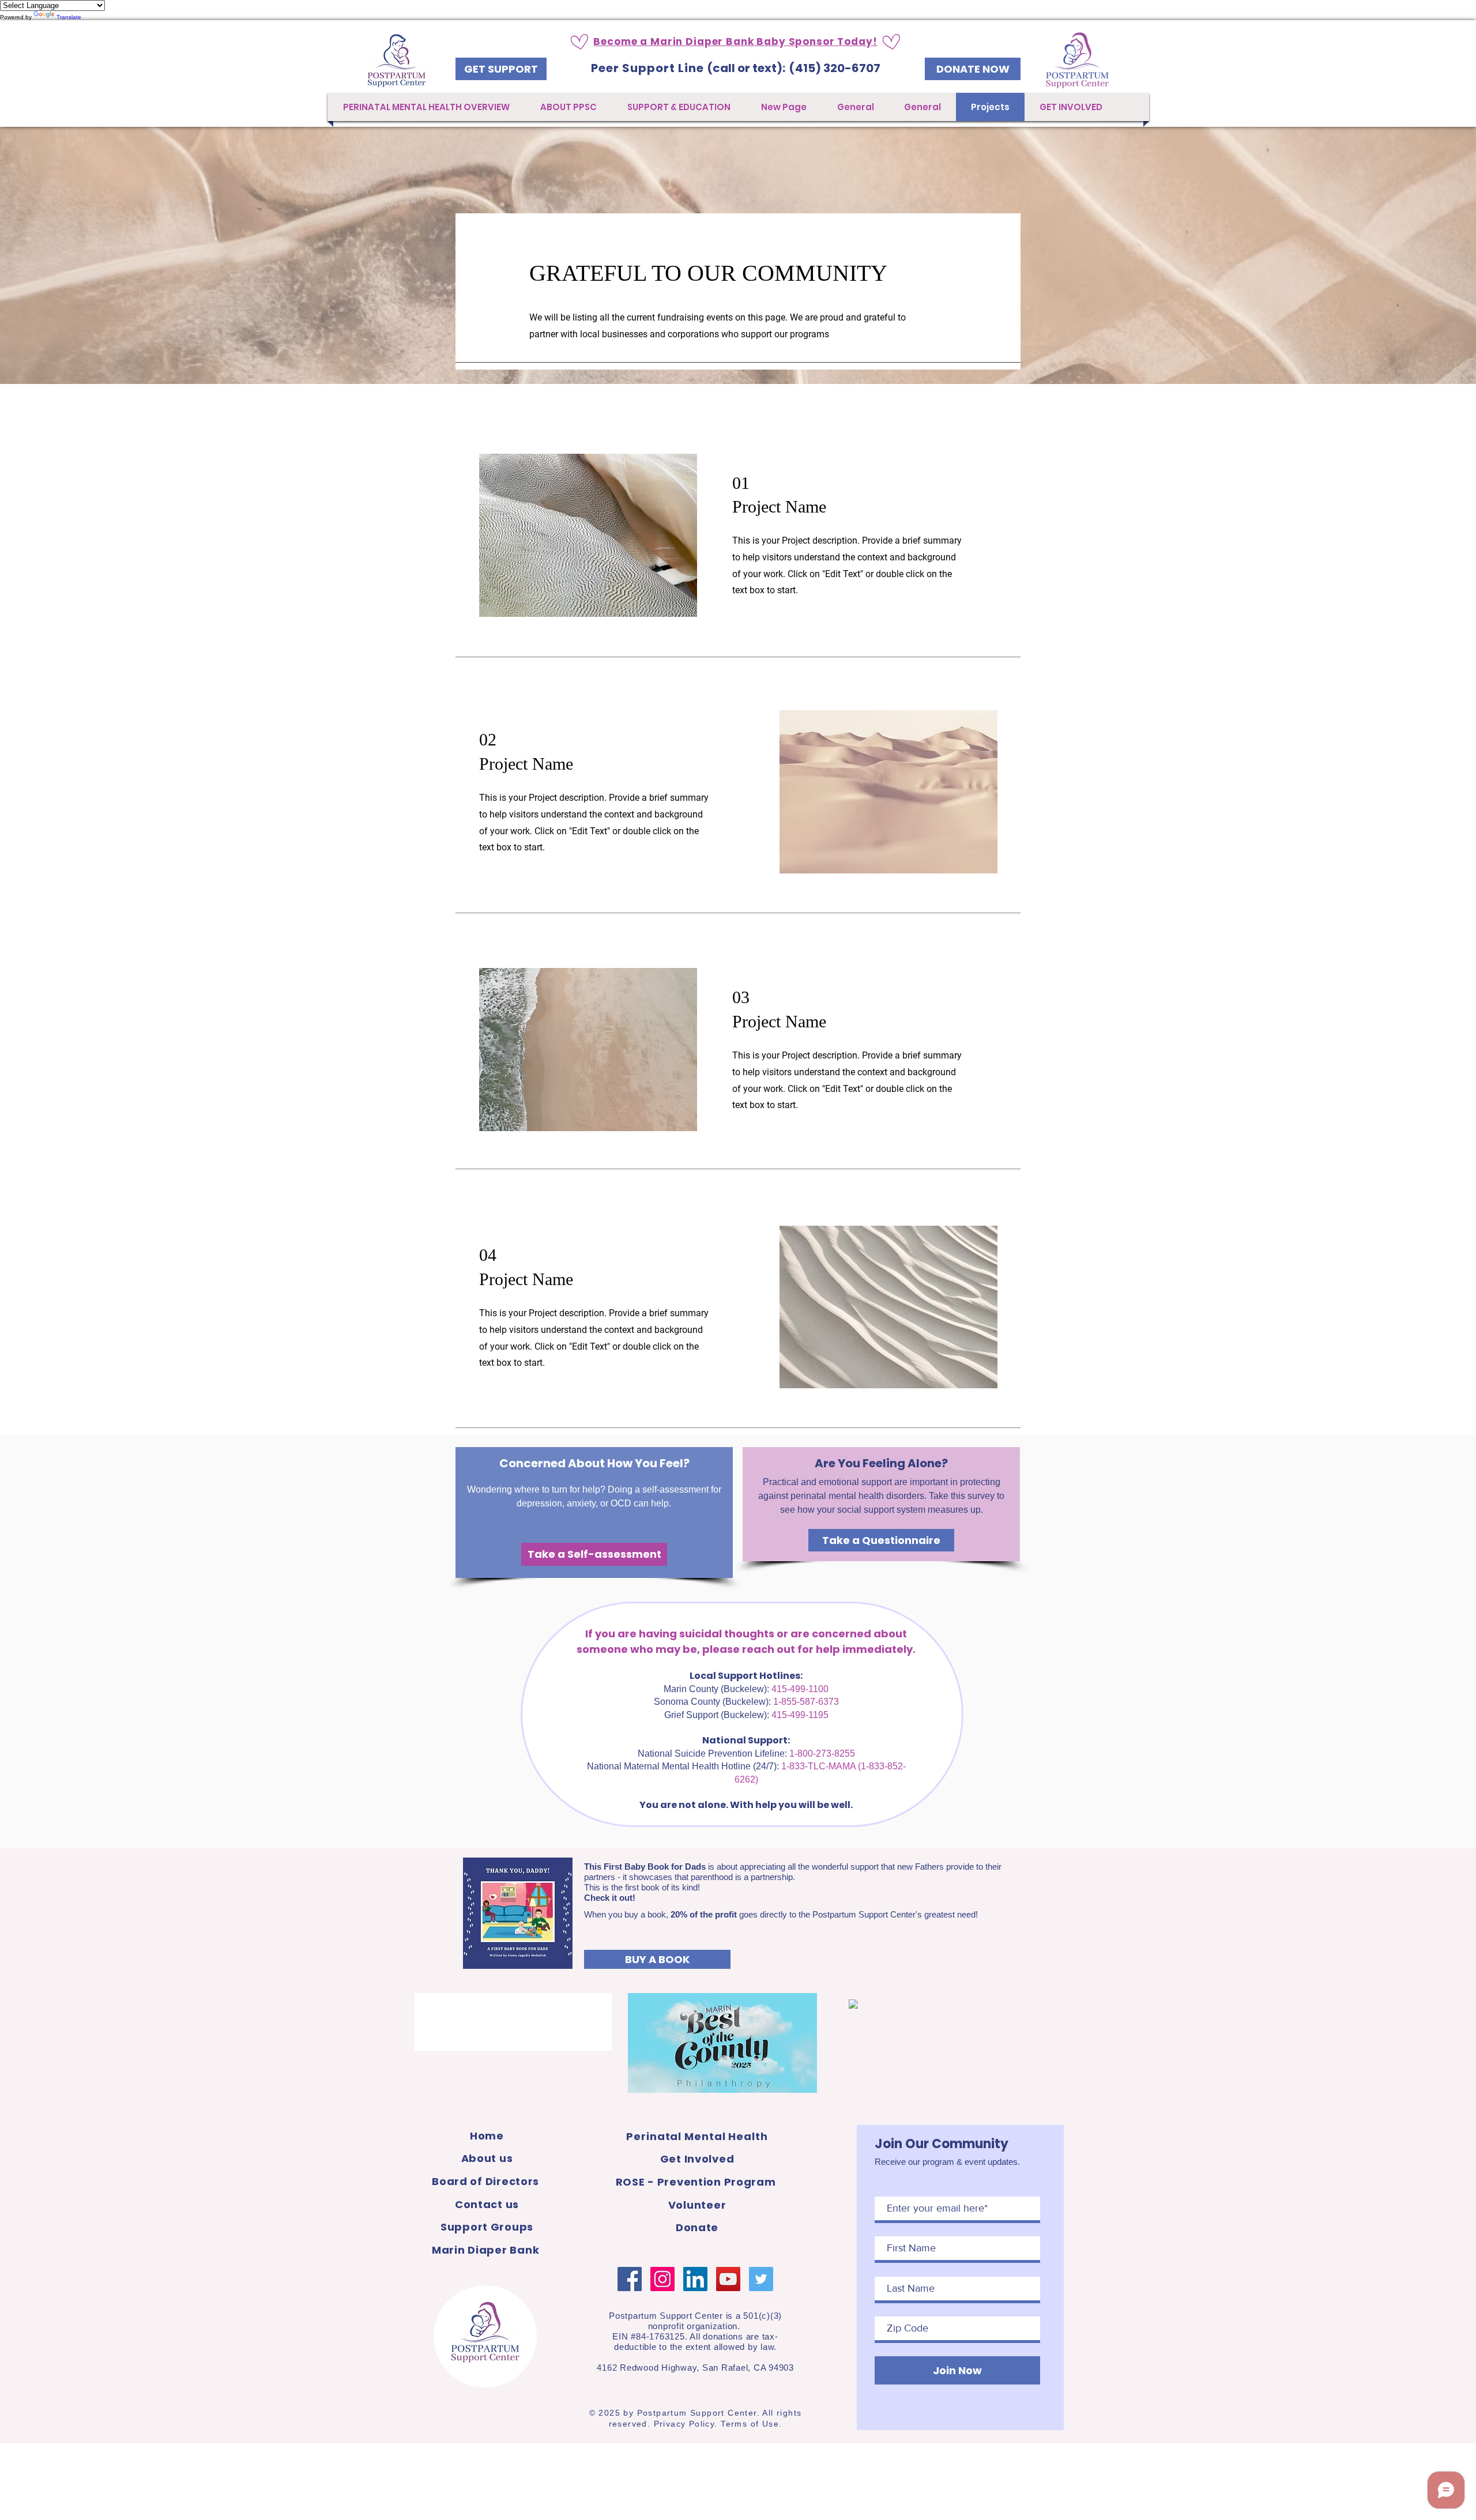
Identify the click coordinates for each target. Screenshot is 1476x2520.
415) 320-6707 (838, 68)
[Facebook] (630, 2279)
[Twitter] (761, 2279)
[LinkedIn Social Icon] (695, 2279)
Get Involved (697, 2159)
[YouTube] (728, 2279)
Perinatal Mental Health (697, 2136)
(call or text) (745, 68)
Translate (69, 17)
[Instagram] (662, 2279)
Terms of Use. (751, 2424)
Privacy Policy (684, 2424)
